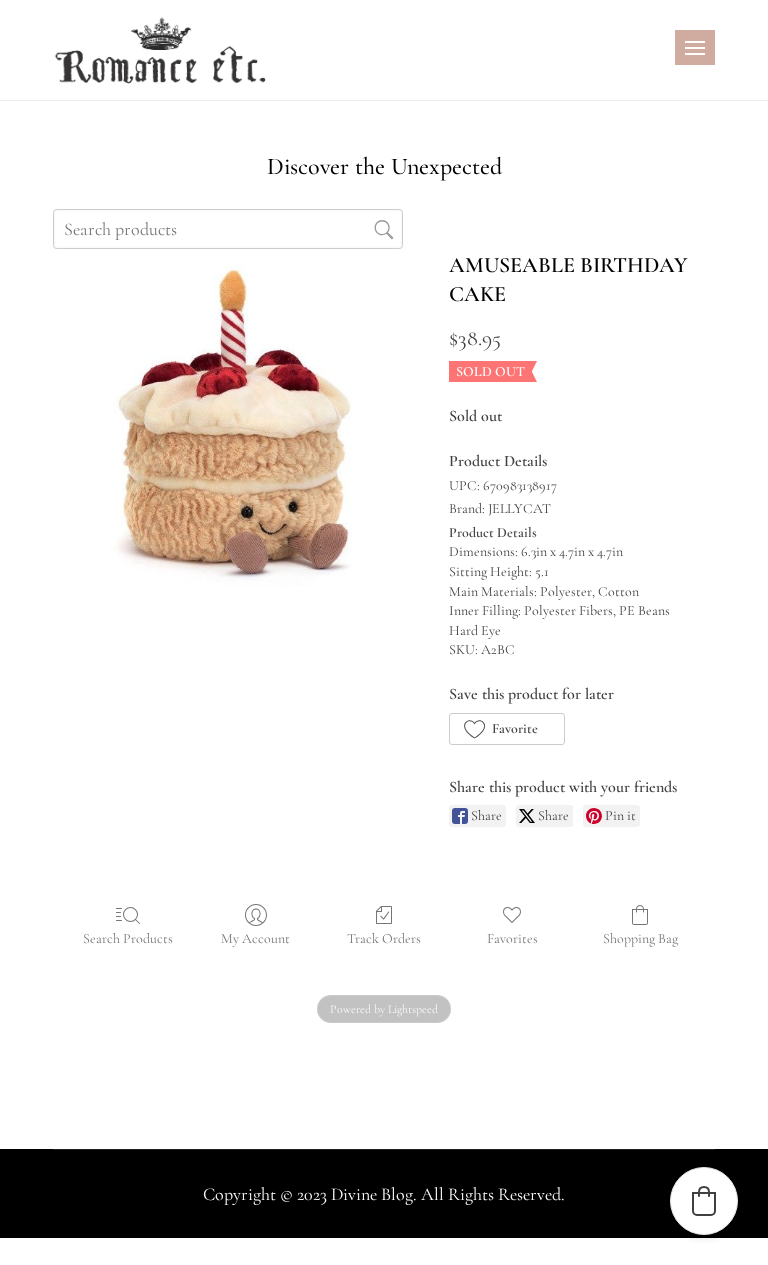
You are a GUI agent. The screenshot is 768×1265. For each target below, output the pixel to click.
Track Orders (384, 938)
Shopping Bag (640, 938)
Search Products (128, 938)
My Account (255, 938)
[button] (506, 729)
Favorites (512, 938)
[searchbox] (228, 229)
